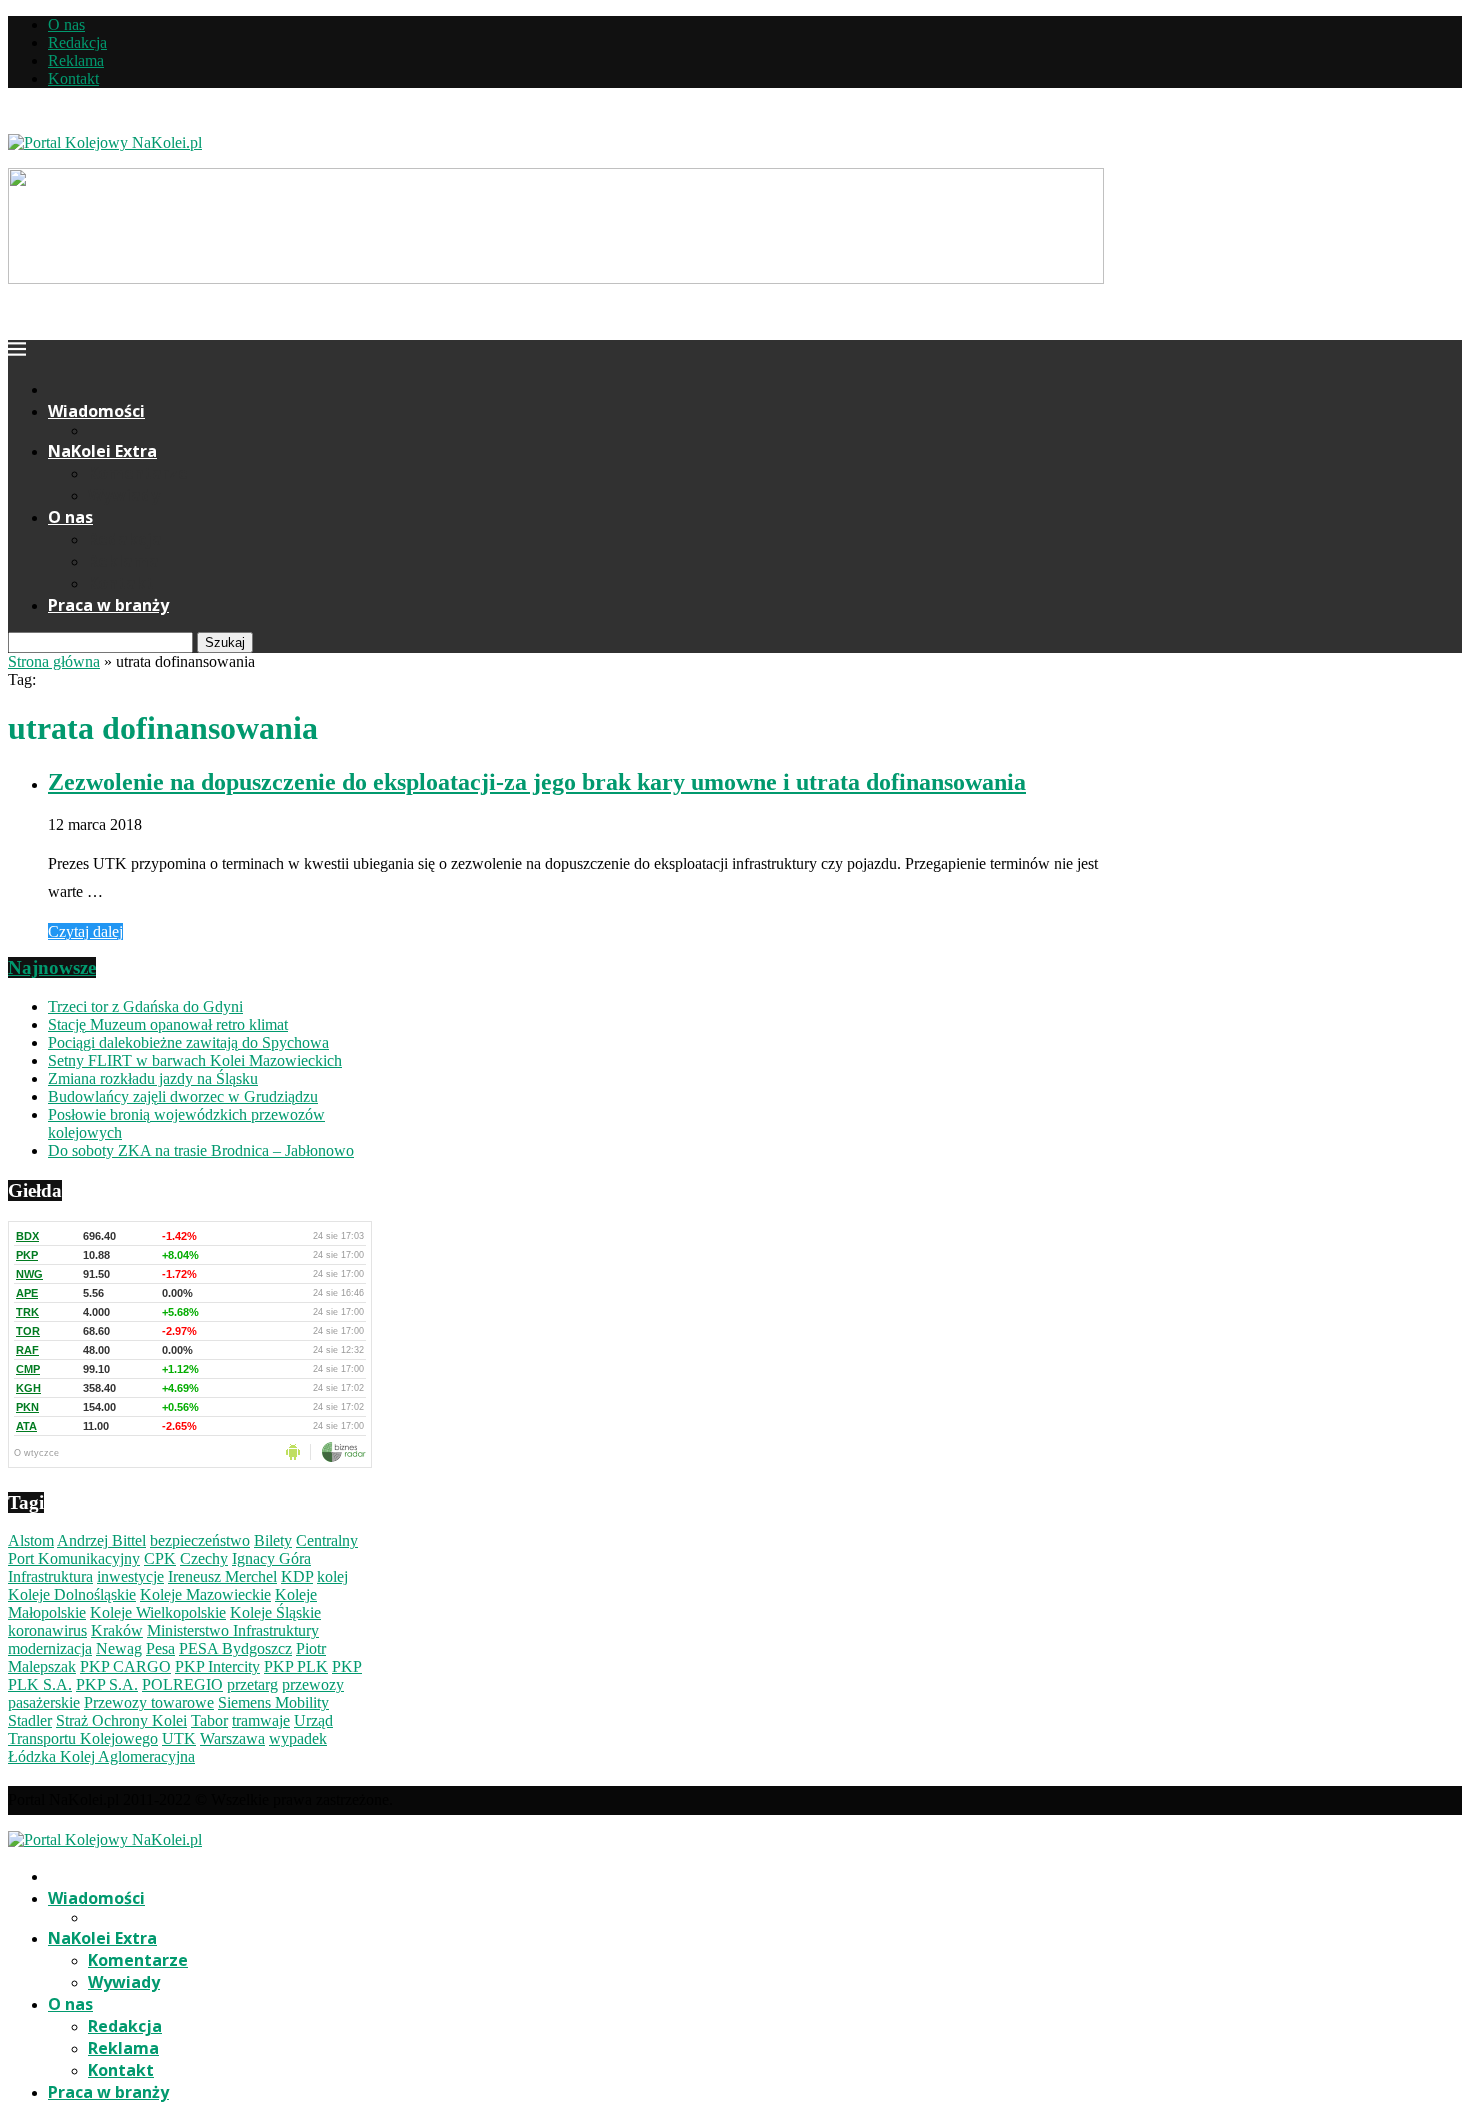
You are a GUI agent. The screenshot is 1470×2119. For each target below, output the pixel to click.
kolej (332, 1576)
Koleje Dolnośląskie (72, 1594)
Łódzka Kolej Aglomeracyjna (101, 1756)
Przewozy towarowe (149, 1702)
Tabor (209, 1720)
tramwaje (261, 1720)
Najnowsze (52, 967)
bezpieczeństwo (200, 1540)
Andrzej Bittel (101, 1540)
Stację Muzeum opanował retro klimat (168, 1024)
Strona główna (54, 661)
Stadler (30, 1720)
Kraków (117, 1630)
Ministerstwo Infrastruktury (233, 1630)
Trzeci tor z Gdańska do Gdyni (145, 1006)
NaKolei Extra (102, 451)
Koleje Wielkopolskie (158, 1612)
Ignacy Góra (271, 1558)
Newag (119, 1648)
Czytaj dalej (85, 931)
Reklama (76, 60)
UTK (179, 1738)
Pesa (160, 1648)
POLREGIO (182, 1684)
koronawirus (47, 1630)
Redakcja (77, 42)
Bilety (273, 1540)
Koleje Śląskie (275, 1612)
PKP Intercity (217, 1666)
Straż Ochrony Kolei (121, 1720)
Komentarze (138, 473)
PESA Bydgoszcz (235, 1648)
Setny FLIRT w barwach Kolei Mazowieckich (195, 1060)
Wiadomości (96, 411)
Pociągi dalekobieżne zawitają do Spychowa (188, 1042)
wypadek (298, 1738)
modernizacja (50, 1648)
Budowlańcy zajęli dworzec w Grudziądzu (183, 1096)
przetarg (252, 1684)
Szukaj (225, 642)
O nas (66, 24)
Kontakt (73, 78)
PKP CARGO (125, 1666)
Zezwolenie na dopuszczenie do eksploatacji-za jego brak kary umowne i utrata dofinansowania (537, 782)
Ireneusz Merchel (222, 1576)
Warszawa (232, 1738)
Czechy (204, 1558)
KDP (297, 1576)
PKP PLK (296, 1666)
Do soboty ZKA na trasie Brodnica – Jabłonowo (201, 1150)
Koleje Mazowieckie (205, 1594)
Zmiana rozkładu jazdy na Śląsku (153, 1078)
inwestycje (130, 1576)
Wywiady (124, 495)
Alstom (31, 1540)
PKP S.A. (107, 1684)
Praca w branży (108, 605)
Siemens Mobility (273, 1702)
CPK (160, 1558)
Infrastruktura (50, 1576)
